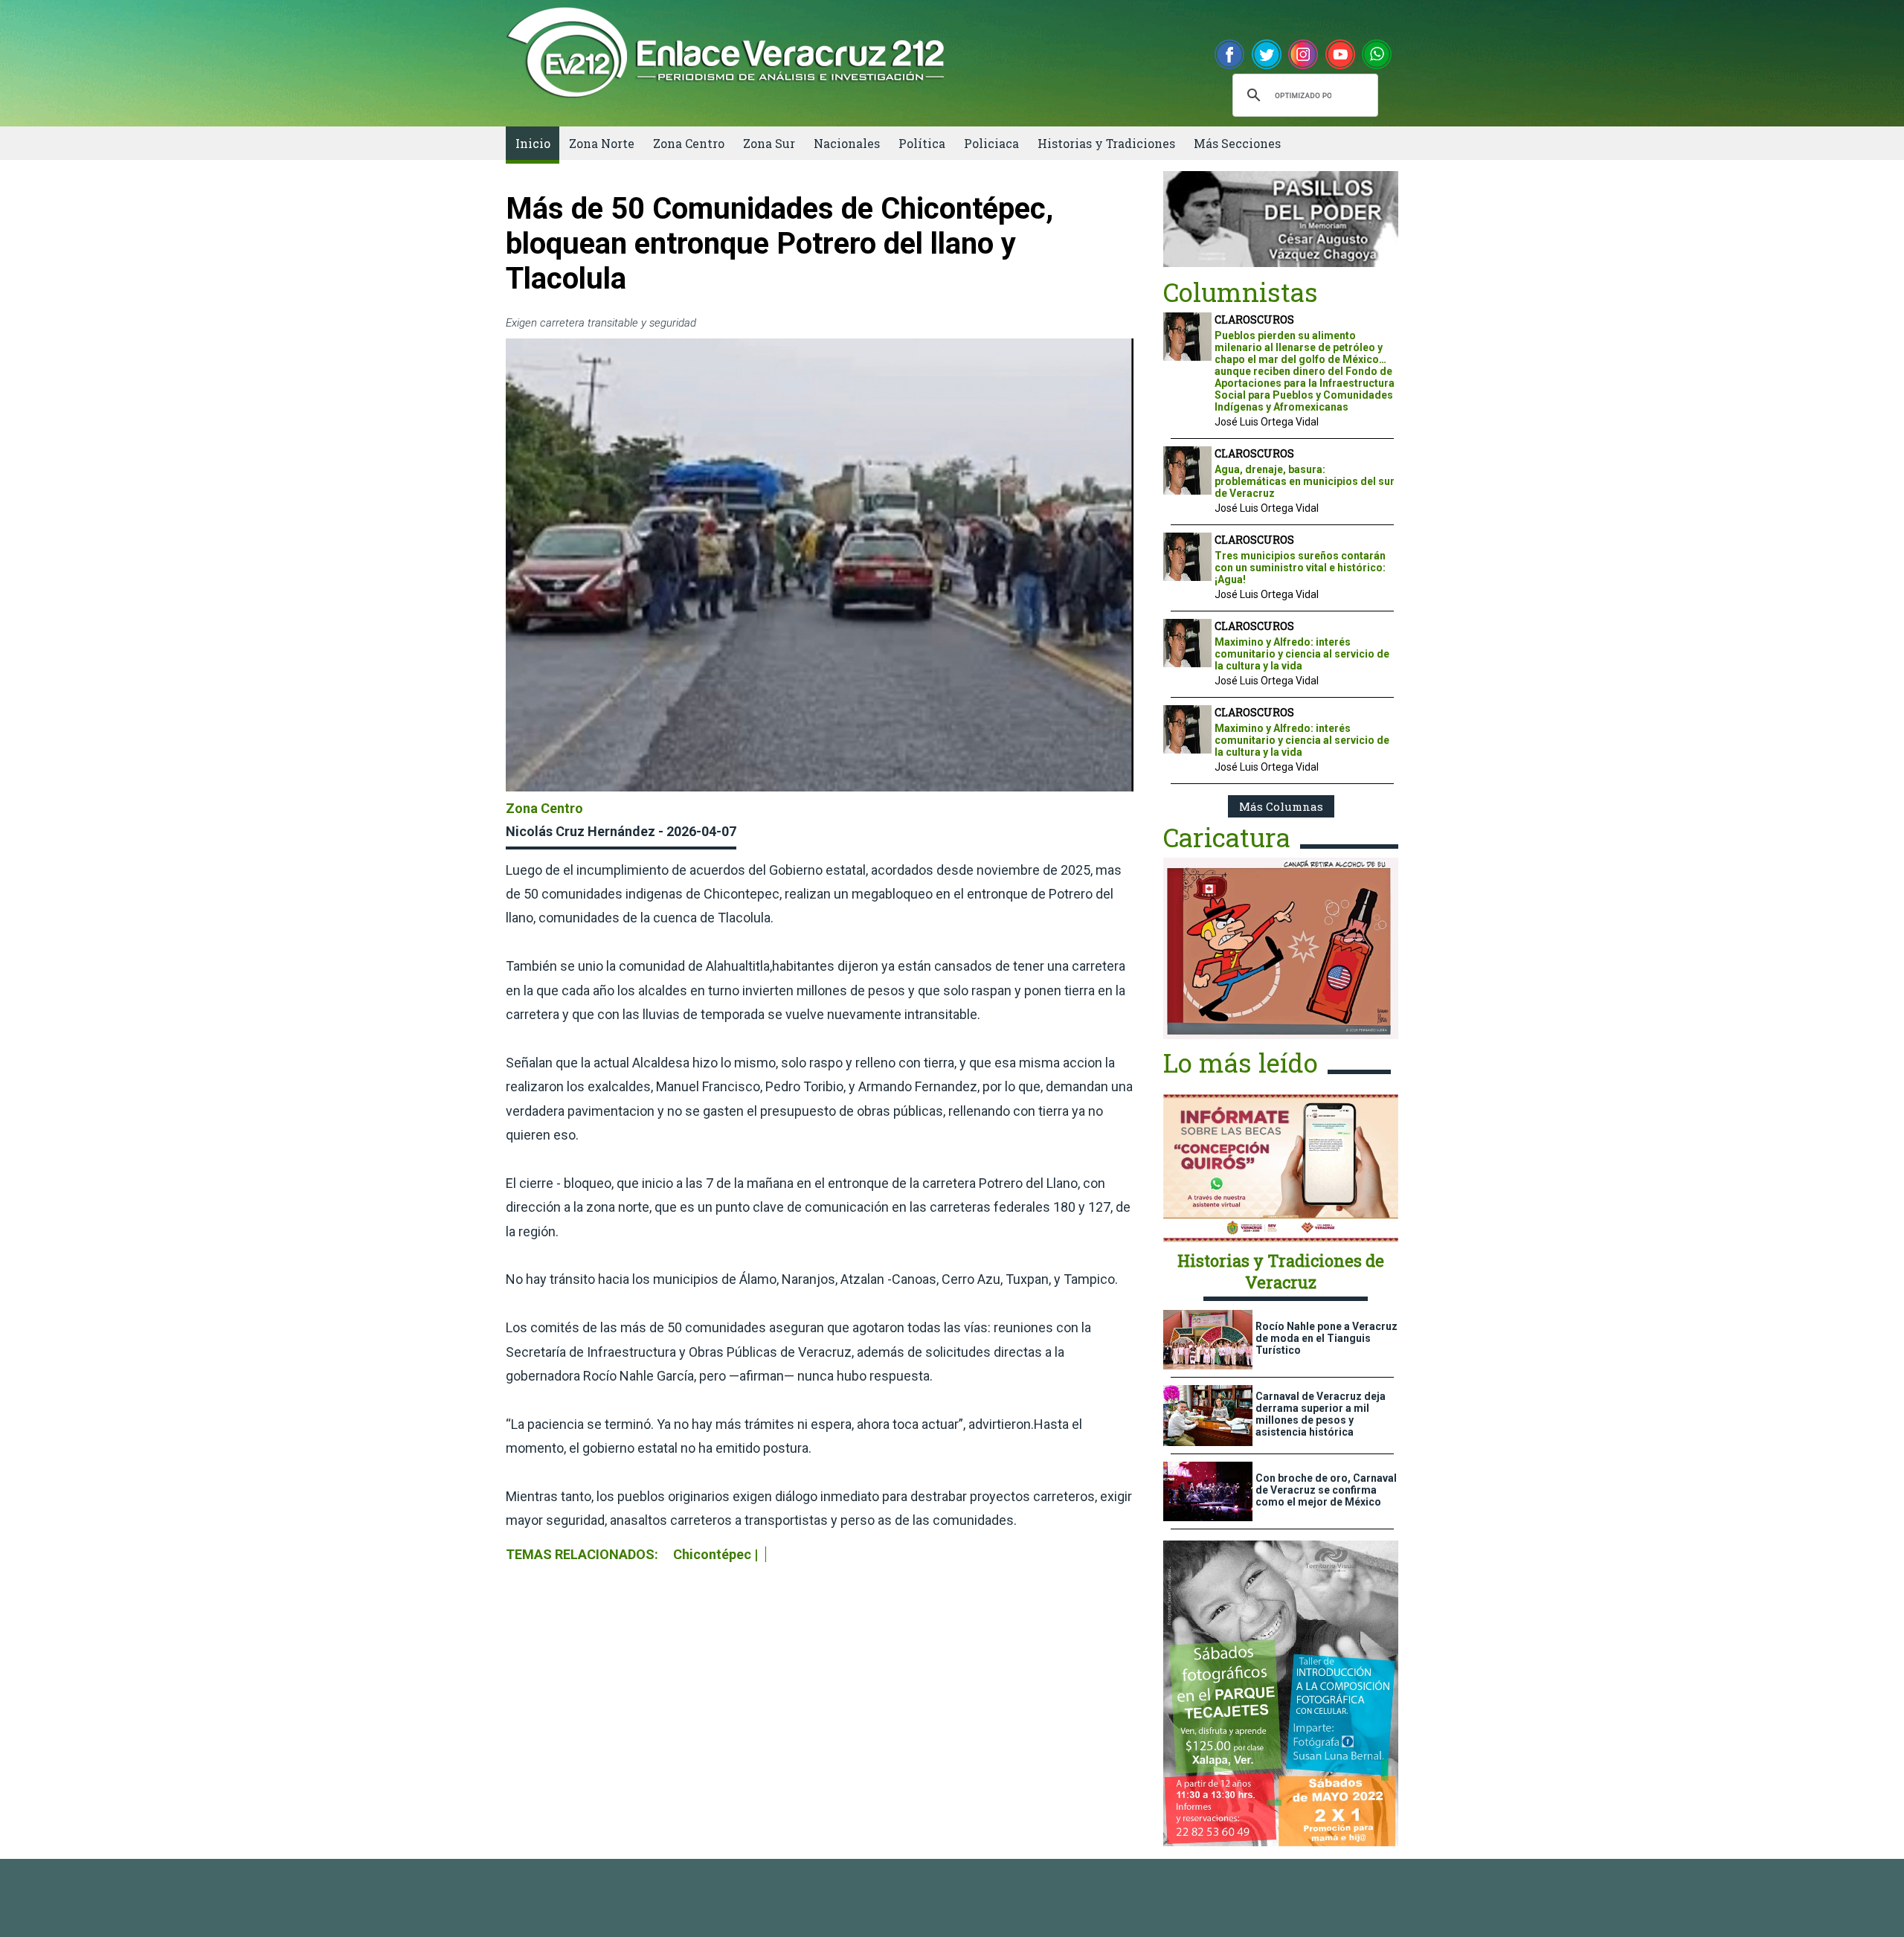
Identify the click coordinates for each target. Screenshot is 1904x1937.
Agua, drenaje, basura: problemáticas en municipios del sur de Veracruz (1305, 481)
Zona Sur (769, 143)
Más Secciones (1237, 143)
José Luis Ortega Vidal (1267, 422)
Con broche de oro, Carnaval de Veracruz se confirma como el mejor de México (1326, 1490)
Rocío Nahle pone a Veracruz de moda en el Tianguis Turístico (1326, 1338)
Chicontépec (712, 1554)
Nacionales (847, 143)
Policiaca (991, 143)
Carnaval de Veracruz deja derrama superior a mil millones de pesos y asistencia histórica (1321, 1414)
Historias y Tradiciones (1106, 143)
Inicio (533, 143)
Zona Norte (602, 143)
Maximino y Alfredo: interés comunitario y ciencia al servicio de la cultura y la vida (1302, 654)
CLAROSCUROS (1254, 319)
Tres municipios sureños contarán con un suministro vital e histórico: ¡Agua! (1300, 568)
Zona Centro (689, 143)
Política (922, 143)
